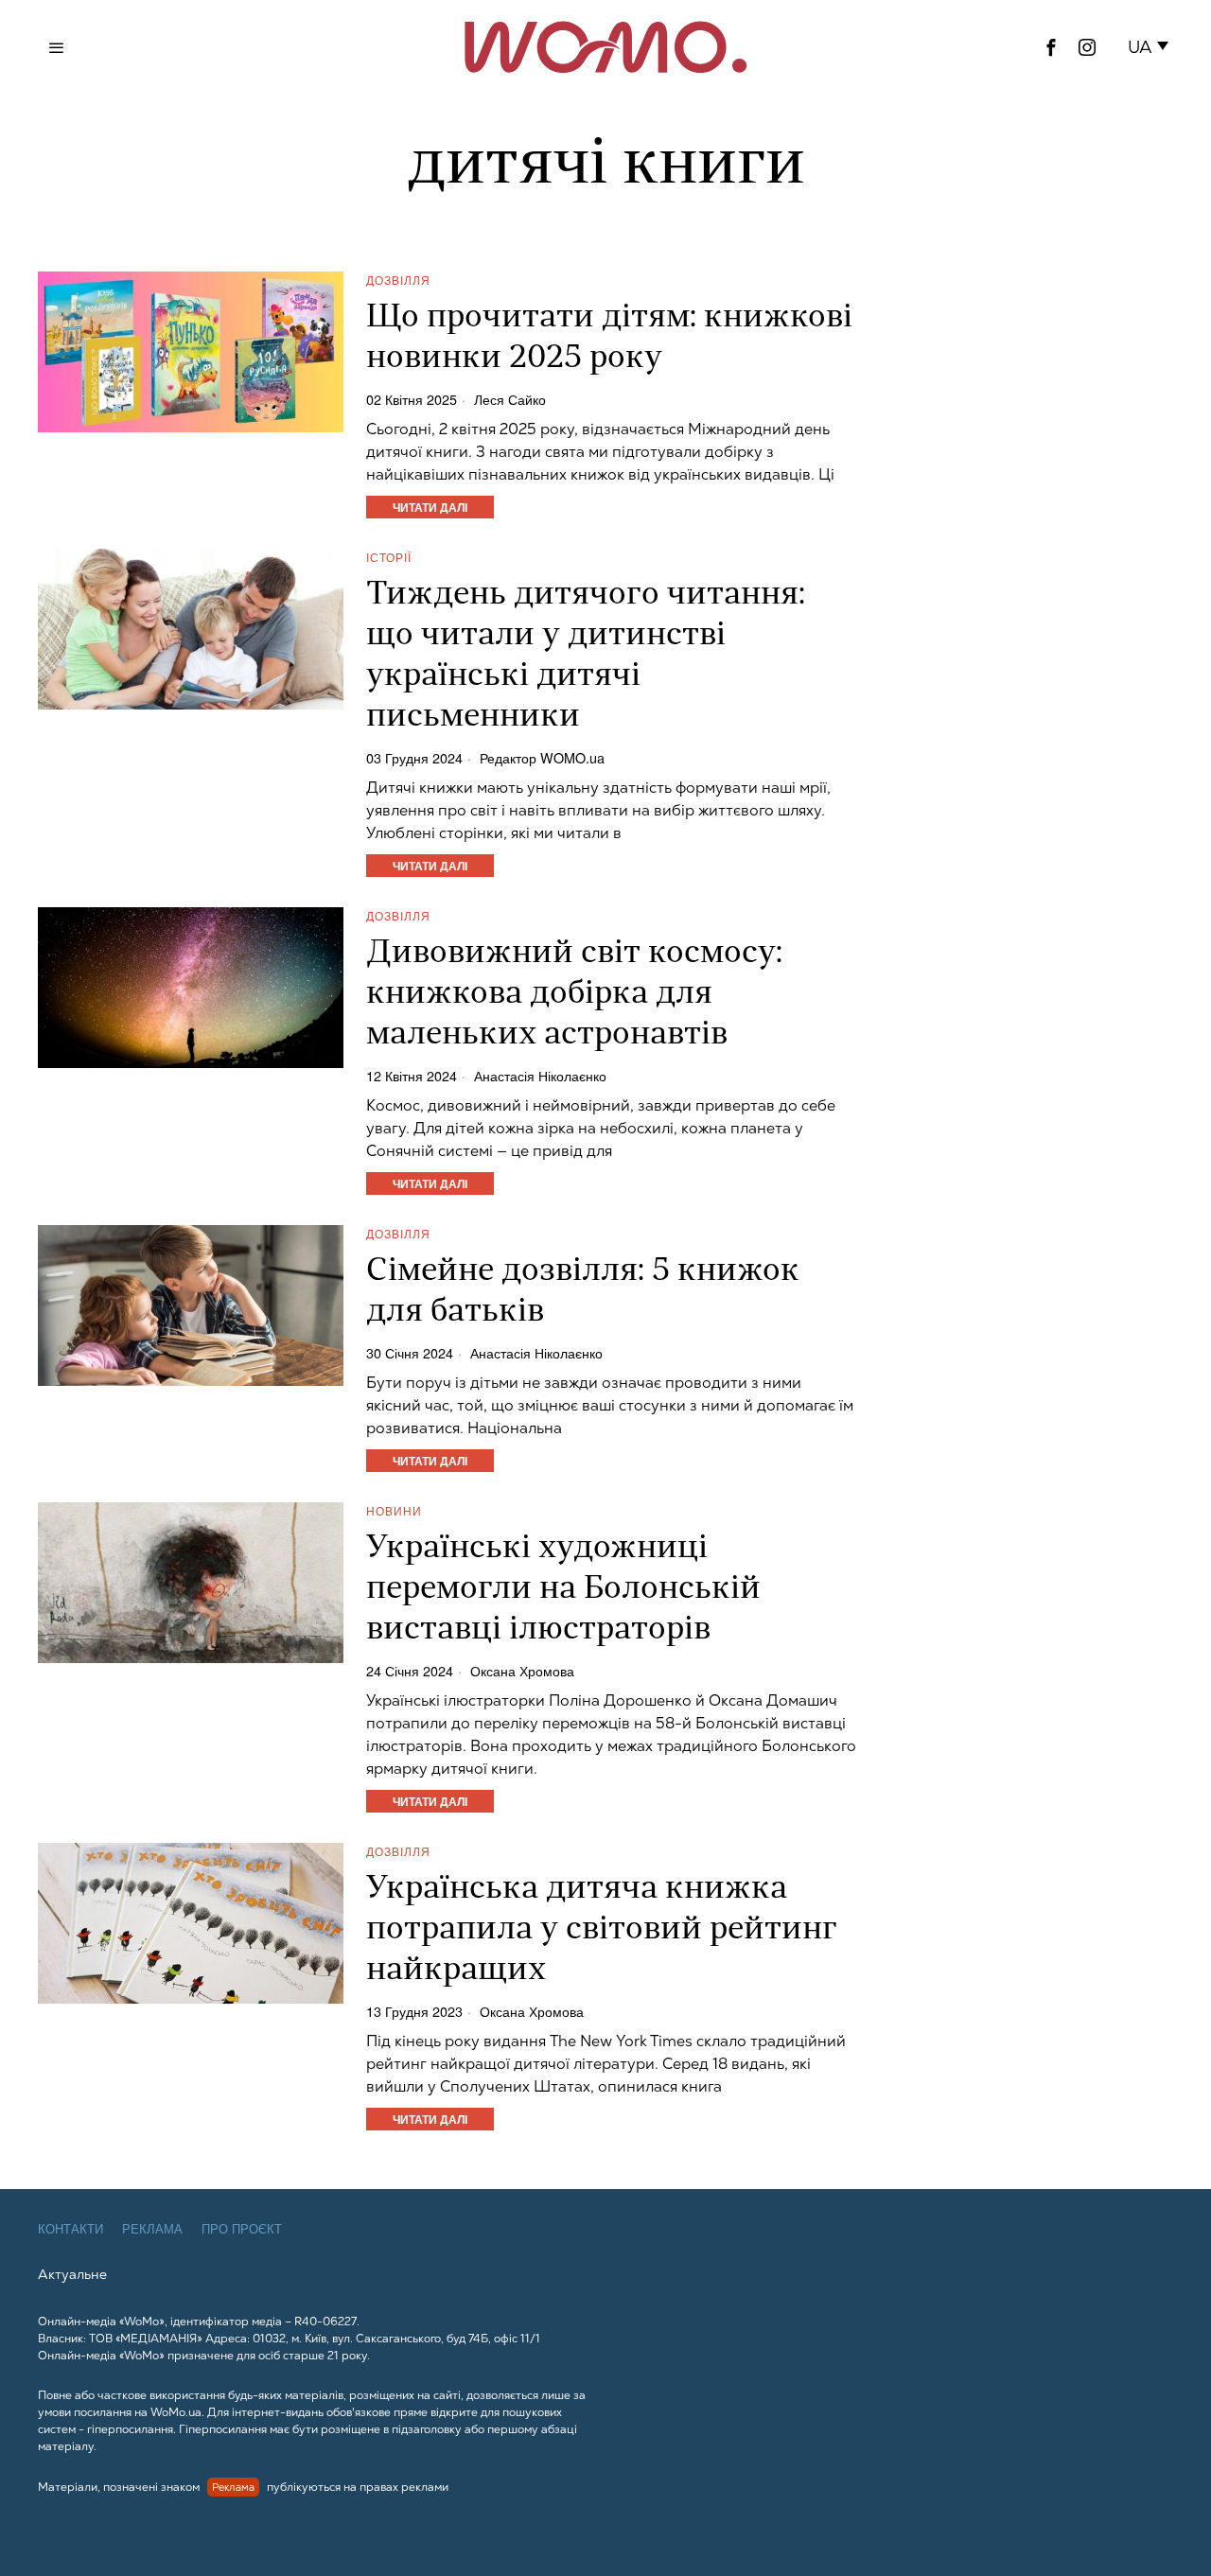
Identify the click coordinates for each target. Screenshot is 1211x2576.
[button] (1152, 47)
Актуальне (72, 2274)
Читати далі (430, 507)
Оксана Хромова (522, 1671)
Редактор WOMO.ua (542, 758)
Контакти (70, 2229)
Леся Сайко (510, 399)
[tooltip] (1051, 47)
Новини (394, 1510)
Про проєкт (242, 2229)
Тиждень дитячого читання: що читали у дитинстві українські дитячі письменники (586, 657)
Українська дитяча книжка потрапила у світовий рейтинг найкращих (602, 1930)
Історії (389, 557)
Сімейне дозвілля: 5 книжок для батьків (583, 1292)
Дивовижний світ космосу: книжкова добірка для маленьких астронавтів (574, 995)
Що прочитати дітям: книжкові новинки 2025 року (609, 339)
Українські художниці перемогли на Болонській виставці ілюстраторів (563, 1590)
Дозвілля (398, 280)
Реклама (152, 2229)
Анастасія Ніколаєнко (540, 1076)
